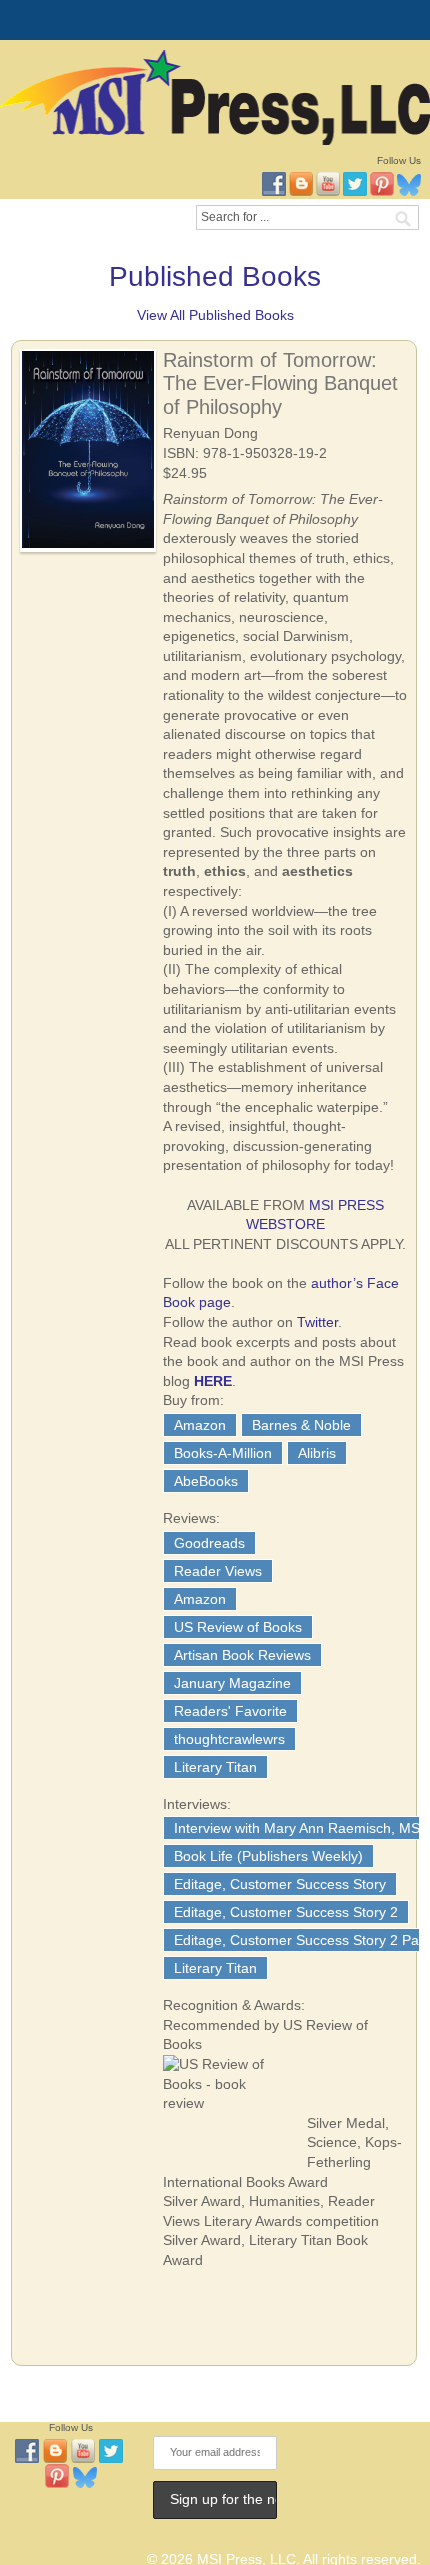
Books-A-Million (223, 1453)
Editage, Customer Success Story (280, 1884)
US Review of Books (238, 1627)
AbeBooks (206, 1481)
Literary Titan (215, 1767)
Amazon (200, 1425)
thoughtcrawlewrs (229, 1739)
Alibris (317, 1453)
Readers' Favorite (230, 1711)
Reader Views (218, 1571)
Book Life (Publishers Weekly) (268, 1856)
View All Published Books (215, 315)
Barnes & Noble (301, 1425)
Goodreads (209, 1543)
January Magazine (232, 1683)
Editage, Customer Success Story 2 (286, 1912)
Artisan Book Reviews (242, 1655)
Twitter (317, 1322)
